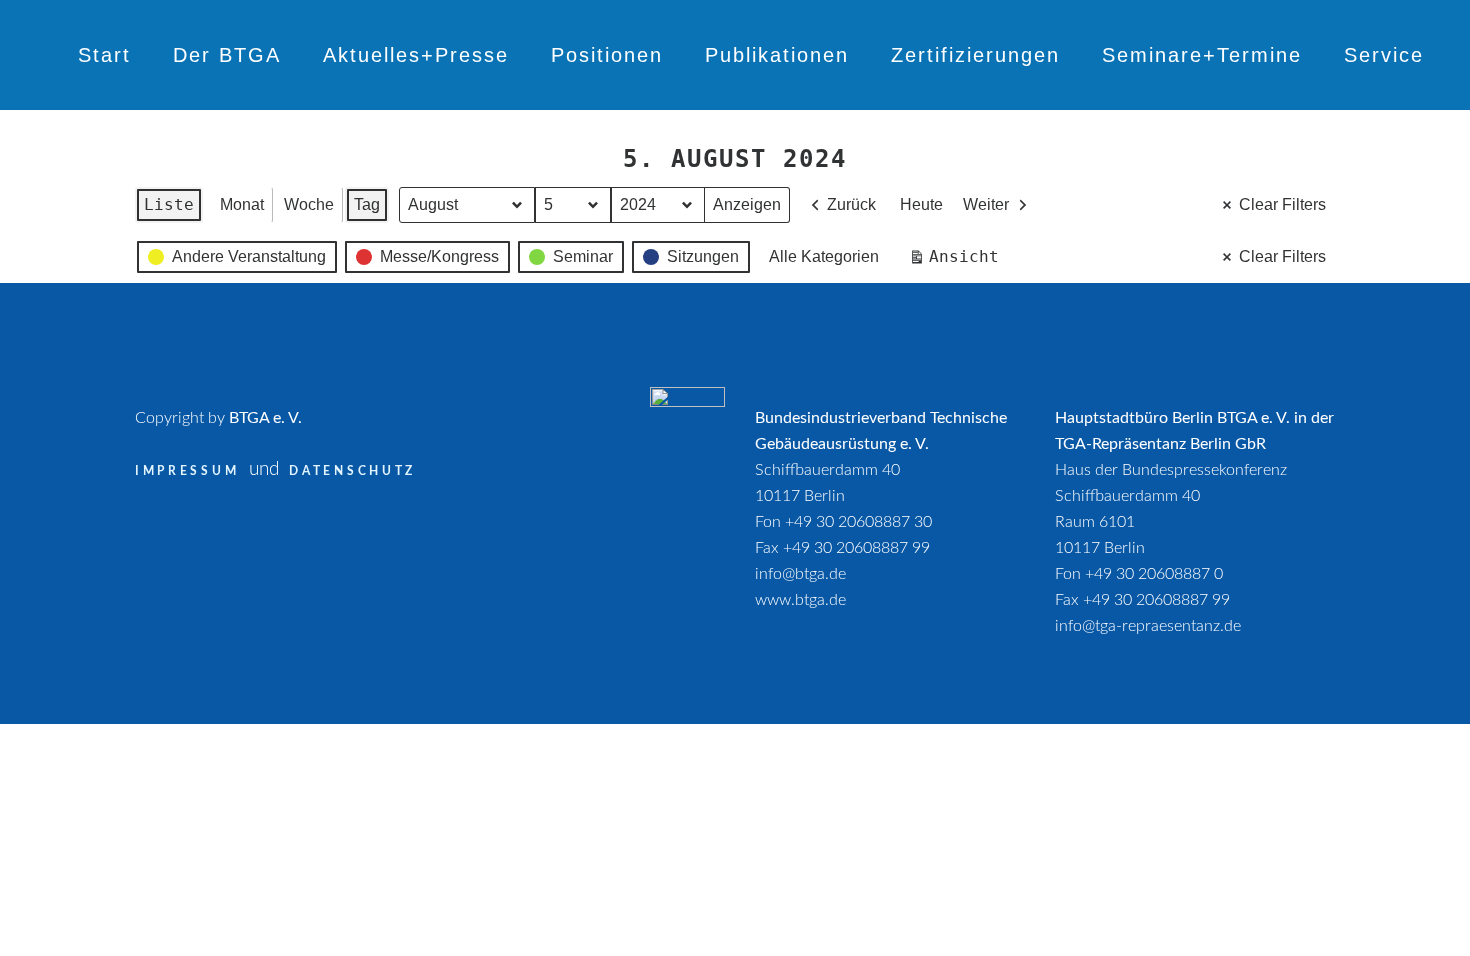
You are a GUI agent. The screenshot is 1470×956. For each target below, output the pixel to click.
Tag (367, 204)
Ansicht (958, 261)
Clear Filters (1282, 204)
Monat (242, 204)
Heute (921, 204)
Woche (309, 204)
